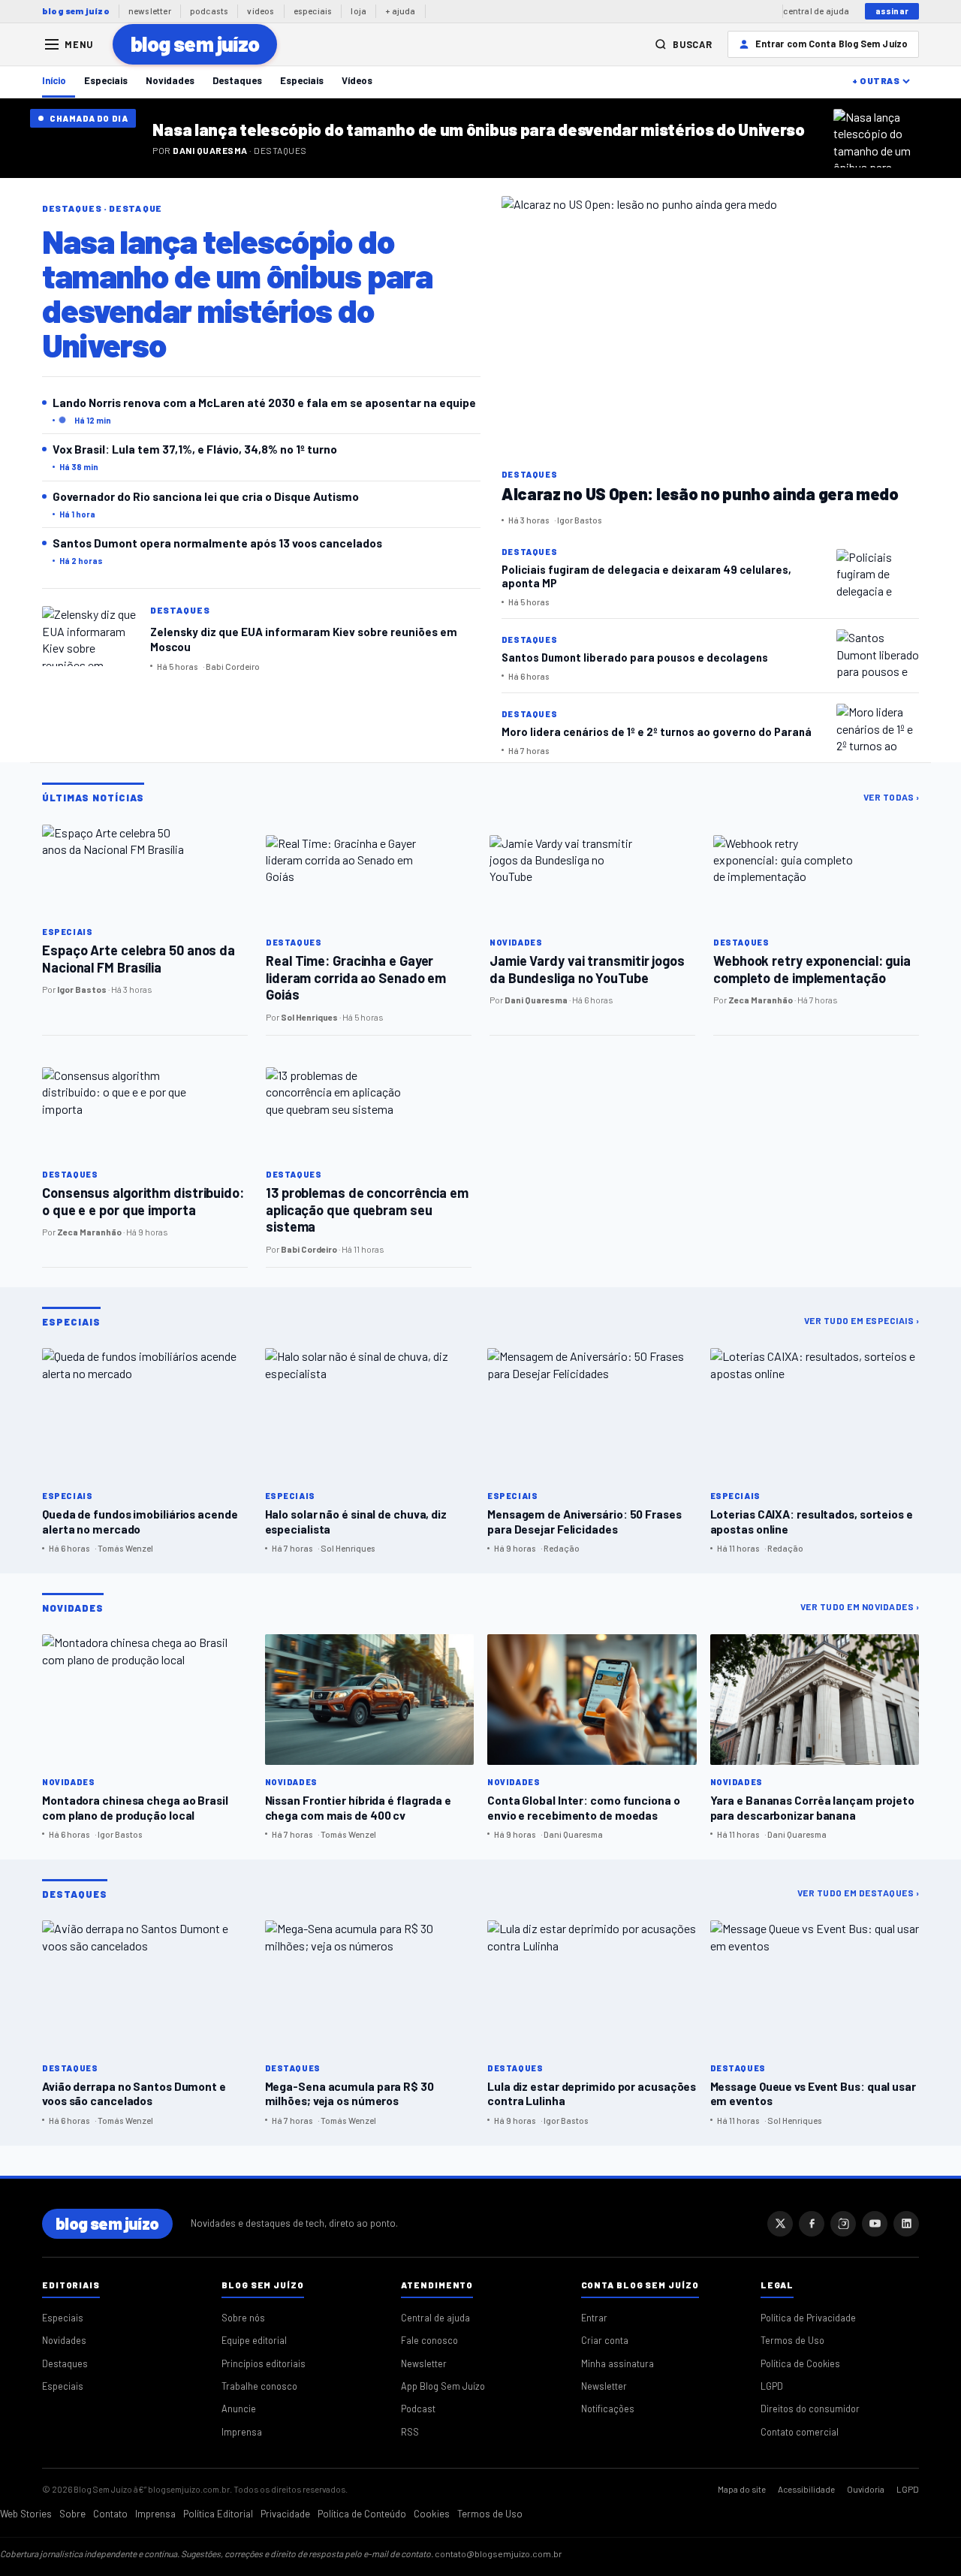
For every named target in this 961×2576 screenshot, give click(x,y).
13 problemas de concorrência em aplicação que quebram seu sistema (367, 1210)
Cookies (432, 2514)
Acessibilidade (806, 2489)
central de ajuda (816, 11)
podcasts (209, 11)
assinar (892, 11)
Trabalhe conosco (259, 2386)
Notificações (608, 2409)
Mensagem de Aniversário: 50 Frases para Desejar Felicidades (584, 1521)
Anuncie (239, 2409)
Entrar (594, 2318)
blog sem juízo (76, 11)
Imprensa (242, 2432)
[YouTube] (875, 2224)
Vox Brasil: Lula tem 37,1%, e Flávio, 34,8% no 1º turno (195, 449)
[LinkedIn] (906, 2224)
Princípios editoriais (264, 2363)
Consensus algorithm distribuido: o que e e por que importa (143, 1201)
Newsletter (424, 2363)
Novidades (170, 80)
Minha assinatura (618, 2363)
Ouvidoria (866, 2489)
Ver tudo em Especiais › (862, 1320)
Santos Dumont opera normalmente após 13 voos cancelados (217, 543)
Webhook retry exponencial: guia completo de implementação (812, 969)
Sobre (72, 2514)
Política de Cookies (800, 2363)
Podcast (418, 2409)
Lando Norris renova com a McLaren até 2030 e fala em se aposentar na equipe (264, 402)
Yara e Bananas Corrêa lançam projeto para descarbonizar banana (812, 1807)
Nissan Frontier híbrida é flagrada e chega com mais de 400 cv (358, 1807)
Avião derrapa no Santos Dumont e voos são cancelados (134, 2093)
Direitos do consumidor (810, 2409)
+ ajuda (400, 11)
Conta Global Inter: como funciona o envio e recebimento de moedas (584, 1807)
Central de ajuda (435, 2318)
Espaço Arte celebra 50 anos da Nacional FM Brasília (139, 959)
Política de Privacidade (808, 2318)
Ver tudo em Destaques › (859, 1893)
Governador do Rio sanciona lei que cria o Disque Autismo (206, 496)
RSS (410, 2432)
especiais (313, 11)
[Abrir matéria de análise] (882, 138)
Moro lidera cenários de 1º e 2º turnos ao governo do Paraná (657, 731)
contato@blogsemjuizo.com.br (499, 2553)
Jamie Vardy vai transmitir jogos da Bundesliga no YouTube (587, 969)
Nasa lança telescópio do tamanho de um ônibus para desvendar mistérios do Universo (478, 129)
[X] (780, 2224)
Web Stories (26, 2514)
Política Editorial (218, 2514)
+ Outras (876, 80)
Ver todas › (892, 797)
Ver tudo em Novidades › (860, 1606)
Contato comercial (800, 2432)
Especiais (106, 80)
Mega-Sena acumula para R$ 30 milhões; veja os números (349, 2093)
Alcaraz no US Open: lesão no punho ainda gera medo (700, 493)
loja (358, 11)
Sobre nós (243, 2318)
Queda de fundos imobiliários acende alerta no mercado (140, 1521)
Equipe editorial (254, 2340)
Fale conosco (429, 2340)
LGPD (772, 2386)
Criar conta (605, 2340)
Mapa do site (742, 2489)
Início (54, 80)
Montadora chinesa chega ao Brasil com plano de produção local (135, 1807)
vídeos (261, 11)
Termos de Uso (792, 2340)
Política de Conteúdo (362, 2514)
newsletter (150, 11)
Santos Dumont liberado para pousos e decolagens (635, 657)
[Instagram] (843, 2224)
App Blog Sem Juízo (443, 2386)
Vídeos (357, 80)
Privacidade (285, 2514)
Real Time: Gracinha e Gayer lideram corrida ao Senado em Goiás (356, 977)
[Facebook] (812, 2224)
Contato (110, 2514)
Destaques (237, 80)
